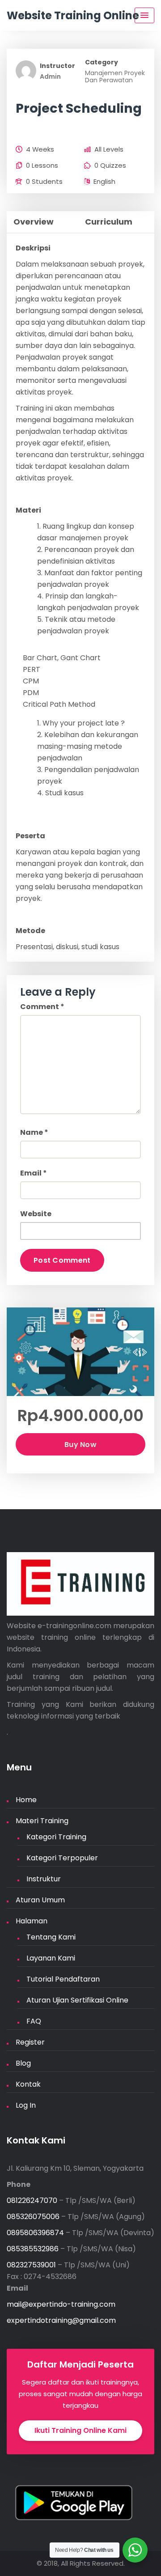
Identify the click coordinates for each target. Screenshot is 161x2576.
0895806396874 (35, 2233)
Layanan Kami (51, 1958)
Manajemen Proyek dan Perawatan (115, 76)
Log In (26, 2105)
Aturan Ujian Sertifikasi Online (77, 2000)
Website (36, 1214)
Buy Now (80, 1445)
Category (102, 62)
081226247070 (32, 2200)
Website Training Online (73, 15)
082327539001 (31, 2265)
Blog (23, 2063)
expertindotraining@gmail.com (61, 2320)
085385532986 (33, 2249)
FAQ (34, 2021)
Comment (42, 1007)
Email (34, 1173)
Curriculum (109, 222)
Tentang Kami (51, 1937)
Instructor (57, 66)
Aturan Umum (40, 1900)
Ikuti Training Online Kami (80, 2430)
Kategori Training (56, 1837)
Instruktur (44, 1879)
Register (30, 2042)
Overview (34, 222)
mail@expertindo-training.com (61, 2304)
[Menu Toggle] (144, 15)
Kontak (28, 2084)
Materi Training (42, 1821)
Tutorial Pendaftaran (63, 1979)
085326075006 (33, 2217)
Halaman (32, 1921)
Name (34, 1132)
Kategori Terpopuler (62, 1858)
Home (26, 1800)
